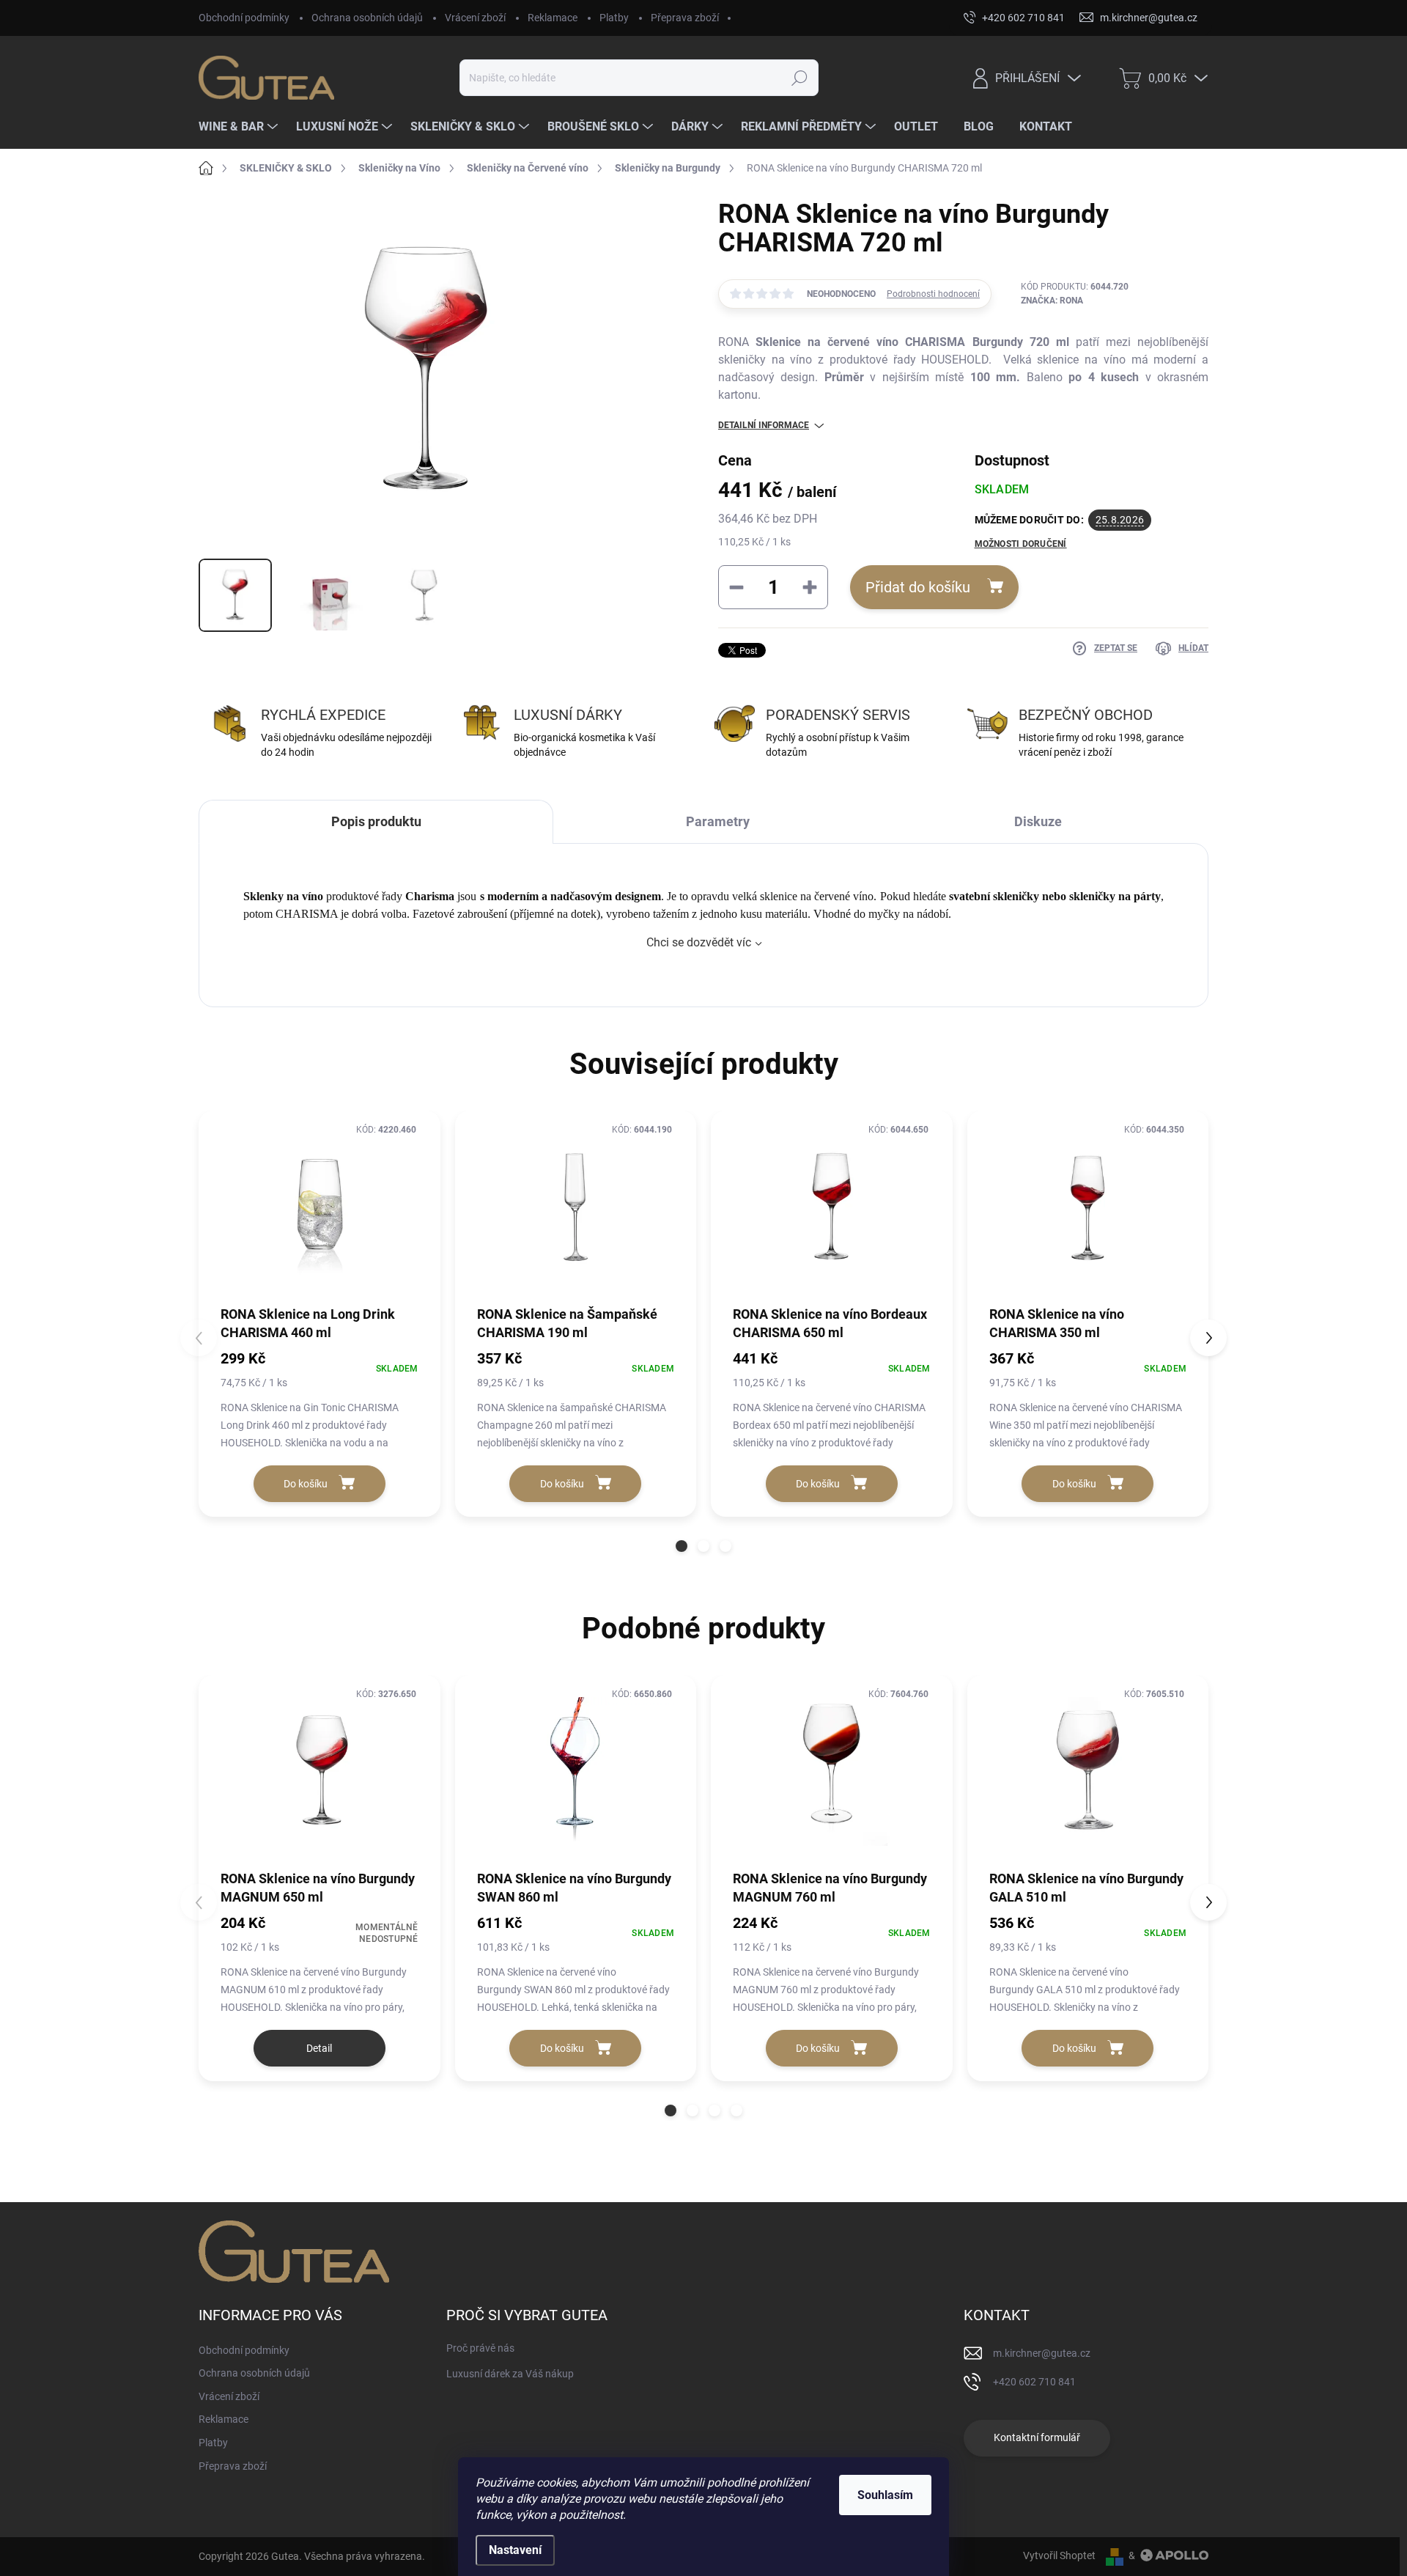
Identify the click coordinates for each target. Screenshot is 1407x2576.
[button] (682, 1546)
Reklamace (553, 18)
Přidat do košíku (918, 587)
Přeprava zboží (685, 18)
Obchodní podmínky (244, 18)
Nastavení (515, 2550)
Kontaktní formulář (1037, 2437)
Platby (614, 18)
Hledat (799, 78)
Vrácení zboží (475, 18)
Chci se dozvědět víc (699, 942)
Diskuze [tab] (1038, 821)
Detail (319, 2048)
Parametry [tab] (718, 821)
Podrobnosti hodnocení (933, 294)
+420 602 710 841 (1034, 2382)
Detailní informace (764, 425)
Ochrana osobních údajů (367, 18)
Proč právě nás (480, 2348)
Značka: (1052, 301)
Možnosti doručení (1021, 544)
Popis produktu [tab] (376, 821)
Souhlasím (885, 2495)
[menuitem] (240, 127)
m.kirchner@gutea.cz (1042, 2353)
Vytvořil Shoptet (1059, 2555)
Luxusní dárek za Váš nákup (510, 2374)
